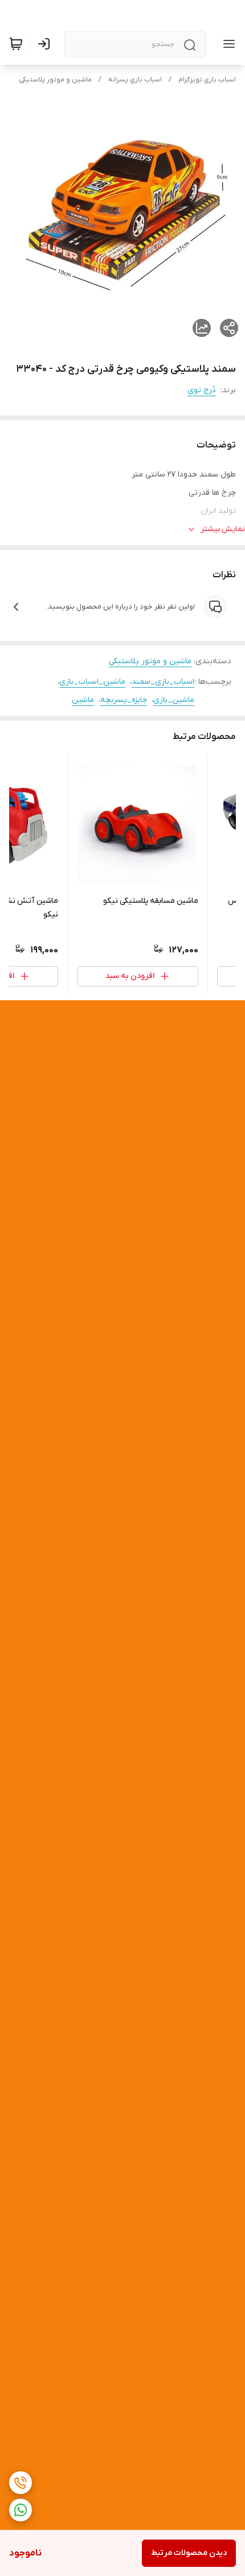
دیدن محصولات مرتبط (189, 2553)
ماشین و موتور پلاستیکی (55, 80)
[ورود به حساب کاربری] (46, 44)
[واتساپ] (21, 2510)
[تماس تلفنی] (21, 2483)
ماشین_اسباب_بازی (92, 682)
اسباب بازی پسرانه (135, 80)
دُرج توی (202, 390)
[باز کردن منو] (227, 44)
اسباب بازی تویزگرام (207, 80)
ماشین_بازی (174, 700)
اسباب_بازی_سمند (163, 682)
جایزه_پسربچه (124, 700)
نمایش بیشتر (223, 529)
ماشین (83, 700)
